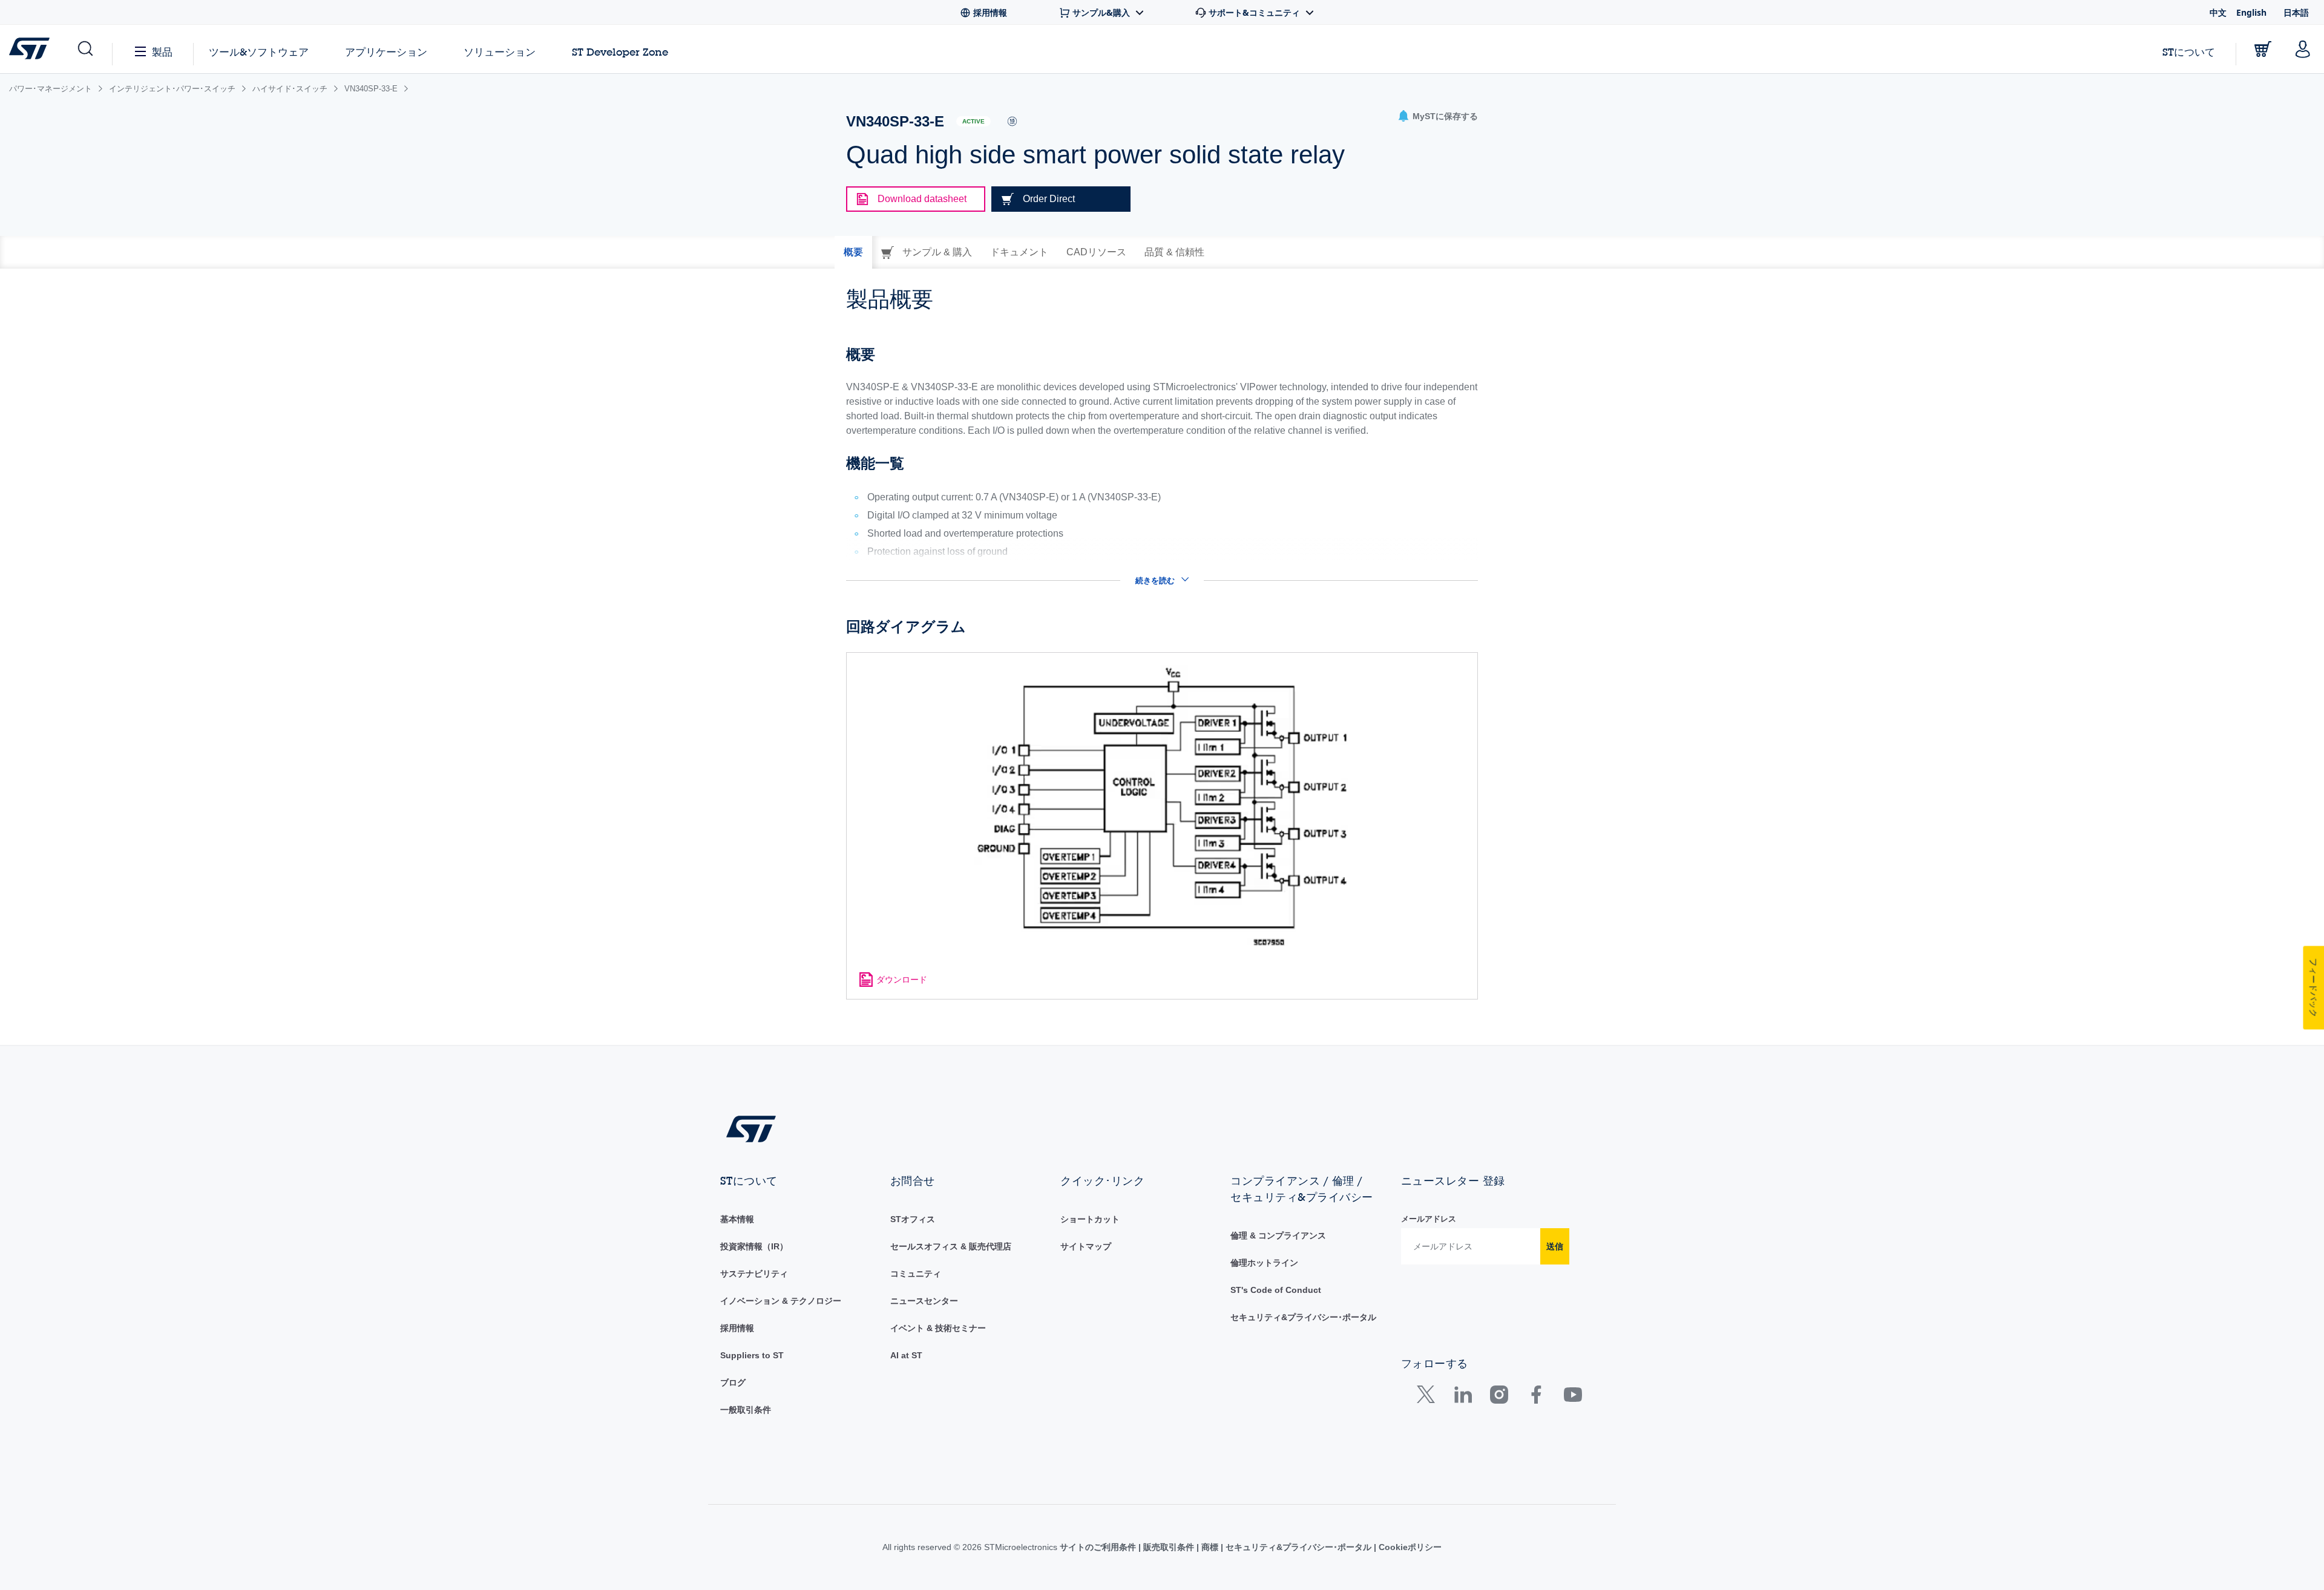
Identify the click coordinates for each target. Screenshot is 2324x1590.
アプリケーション (386, 52)
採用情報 (737, 1328)
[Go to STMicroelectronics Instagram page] (1499, 1397)
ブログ (733, 1382)
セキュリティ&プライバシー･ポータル (1303, 1317)
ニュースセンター (924, 1301)
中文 (2218, 12)
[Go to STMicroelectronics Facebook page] (1536, 1397)
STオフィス (913, 1219)
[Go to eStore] (2263, 49)
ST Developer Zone (620, 52)
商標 (1210, 1547)
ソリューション (500, 52)
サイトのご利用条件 (1099, 1547)
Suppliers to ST (752, 1355)
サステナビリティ (754, 1274)
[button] (84, 49)
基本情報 (737, 1219)
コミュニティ (916, 1274)
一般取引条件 (746, 1410)
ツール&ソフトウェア (259, 52)
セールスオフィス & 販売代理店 (951, 1246)
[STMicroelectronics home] (32, 48)
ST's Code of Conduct (1276, 1290)
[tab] (853, 252)
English (2251, 12)
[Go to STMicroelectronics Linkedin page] (1462, 1397)
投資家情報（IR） (754, 1246)
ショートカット (1090, 1219)
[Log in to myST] (2303, 49)
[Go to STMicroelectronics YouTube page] (1573, 1397)
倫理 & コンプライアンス (1278, 1235)
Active (973, 121)
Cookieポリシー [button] (1409, 1547)
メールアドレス (1429, 1219)
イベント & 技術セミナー (938, 1328)
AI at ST (906, 1355)
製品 (162, 52)
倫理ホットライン (1264, 1263)
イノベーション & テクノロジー (781, 1301)
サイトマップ (1086, 1246)
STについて (2189, 52)
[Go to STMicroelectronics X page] (1429, 1397)
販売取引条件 (1169, 1547)
